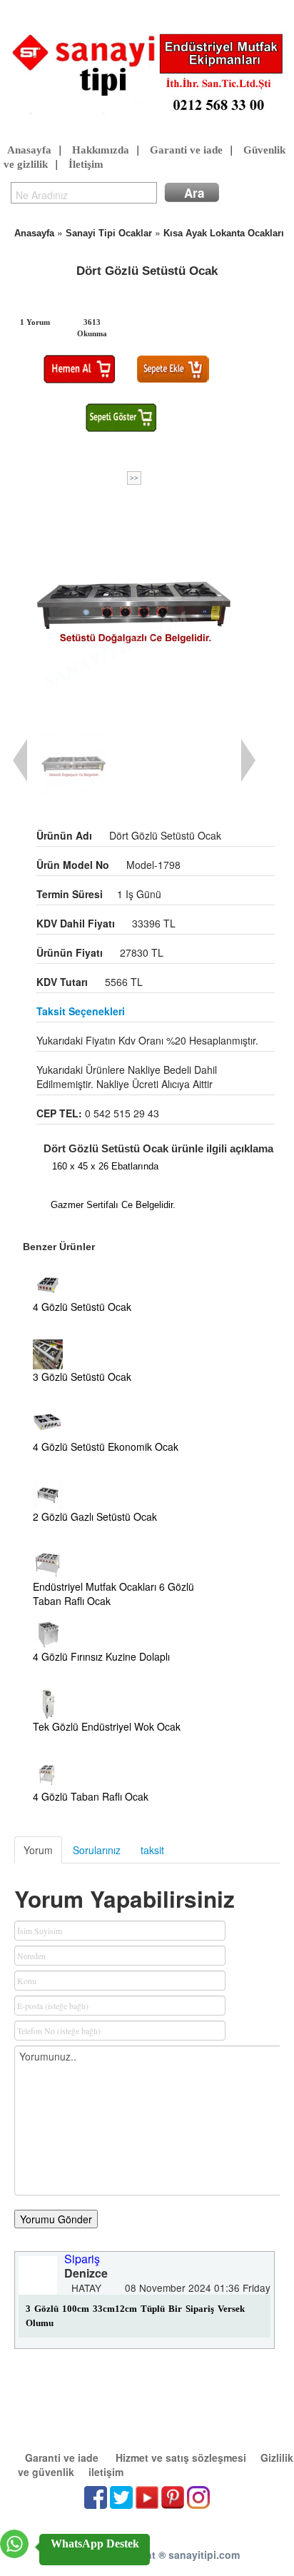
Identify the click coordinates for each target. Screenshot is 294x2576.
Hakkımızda (101, 150)
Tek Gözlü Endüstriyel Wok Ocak (107, 1726)
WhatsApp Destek (95, 2544)
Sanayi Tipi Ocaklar (109, 233)
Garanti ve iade (186, 150)
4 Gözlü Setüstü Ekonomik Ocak (106, 1447)
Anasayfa (29, 150)
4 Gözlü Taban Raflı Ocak (91, 1796)
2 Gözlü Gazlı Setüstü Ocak (95, 1516)
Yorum (38, 1850)
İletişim (86, 164)
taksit (152, 1850)
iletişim (106, 2472)
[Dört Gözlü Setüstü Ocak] (134, 605)
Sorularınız (97, 1850)
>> (134, 478)
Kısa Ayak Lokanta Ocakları (224, 233)
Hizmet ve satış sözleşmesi (181, 2457)
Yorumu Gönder (56, 2219)
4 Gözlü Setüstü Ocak (82, 1307)
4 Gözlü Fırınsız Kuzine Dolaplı (101, 1656)
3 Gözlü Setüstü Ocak (82, 1377)
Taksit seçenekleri (81, 1011)
